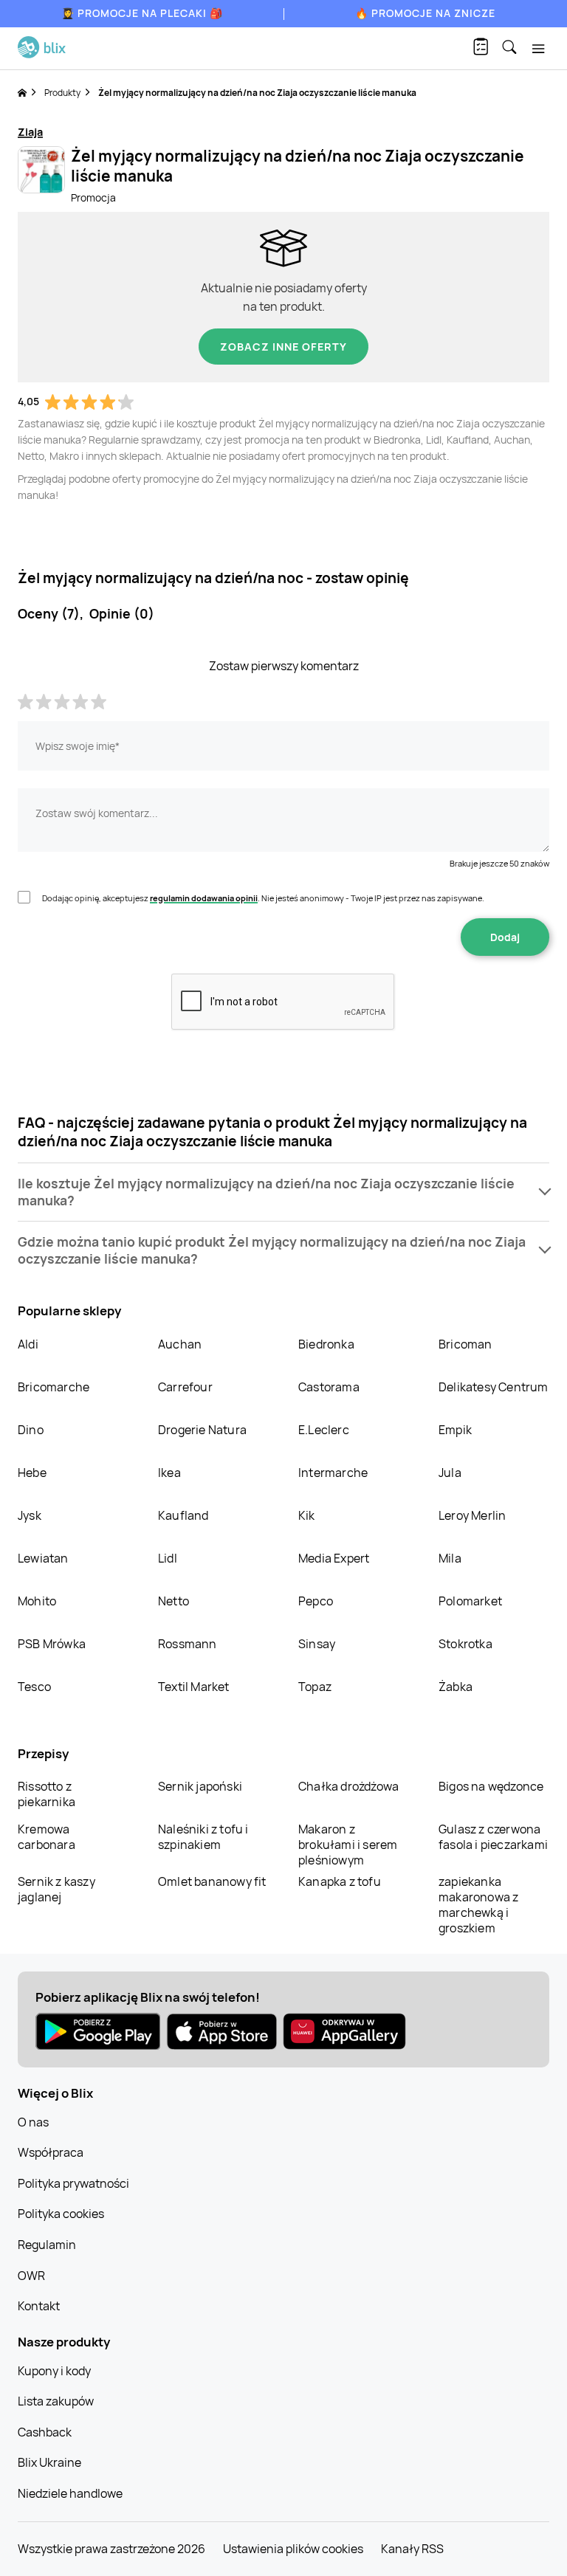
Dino (31, 1430)
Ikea (169, 1473)
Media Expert (334, 1558)
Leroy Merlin (472, 1515)
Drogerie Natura (202, 1430)
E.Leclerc (324, 1430)
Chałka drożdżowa (348, 1786)
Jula (450, 1473)
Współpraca (51, 2152)
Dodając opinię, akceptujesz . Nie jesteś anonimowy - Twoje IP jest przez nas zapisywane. (263, 898)
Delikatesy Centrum (494, 1387)
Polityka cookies (61, 2214)
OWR (31, 2276)
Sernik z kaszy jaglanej (56, 1889)
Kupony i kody (54, 2371)
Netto (173, 1601)
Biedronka (326, 1344)
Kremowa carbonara (47, 1837)
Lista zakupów (56, 2401)
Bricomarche (54, 1387)
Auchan (180, 1344)
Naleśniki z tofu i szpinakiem (203, 1837)
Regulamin (47, 2245)
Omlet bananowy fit (212, 1881)
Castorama (329, 1387)
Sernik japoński (200, 1786)
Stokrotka (465, 1644)
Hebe (32, 1473)
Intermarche (333, 1473)
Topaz (315, 1687)
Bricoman (465, 1344)
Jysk (30, 1515)
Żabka (456, 1687)
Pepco (316, 1601)
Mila (450, 1558)
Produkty (62, 93)
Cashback (45, 2432)
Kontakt (39, 2306)
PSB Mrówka (52, 1644)
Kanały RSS (412, 2549)
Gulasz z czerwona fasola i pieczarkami (493, 1837)
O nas (33, 2122)
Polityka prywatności (73, 2183)
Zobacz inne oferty (283, 347)
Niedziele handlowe (70, 2493)
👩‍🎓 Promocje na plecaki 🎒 (142, 13)
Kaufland (183, 1515)
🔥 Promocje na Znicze (425, 13)
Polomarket (470, 1601)
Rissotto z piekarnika (47, 1794)
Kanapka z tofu (340, 1881)
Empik (455, 1430)
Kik (307, 1515)
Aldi (28, 1344)
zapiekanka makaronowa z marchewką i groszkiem (478, 1905)
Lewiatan (43, 1558)
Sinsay (317, 1644)
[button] (283, 1192)
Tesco (34, 1687)
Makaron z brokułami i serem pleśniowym (348, 1845)
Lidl (168, 1558)
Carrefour (185, 1387)
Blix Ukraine (49, 2462)
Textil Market (194, 1687)
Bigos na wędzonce (491, 1786)
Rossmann (188, 1644)
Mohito (37, 1601)
